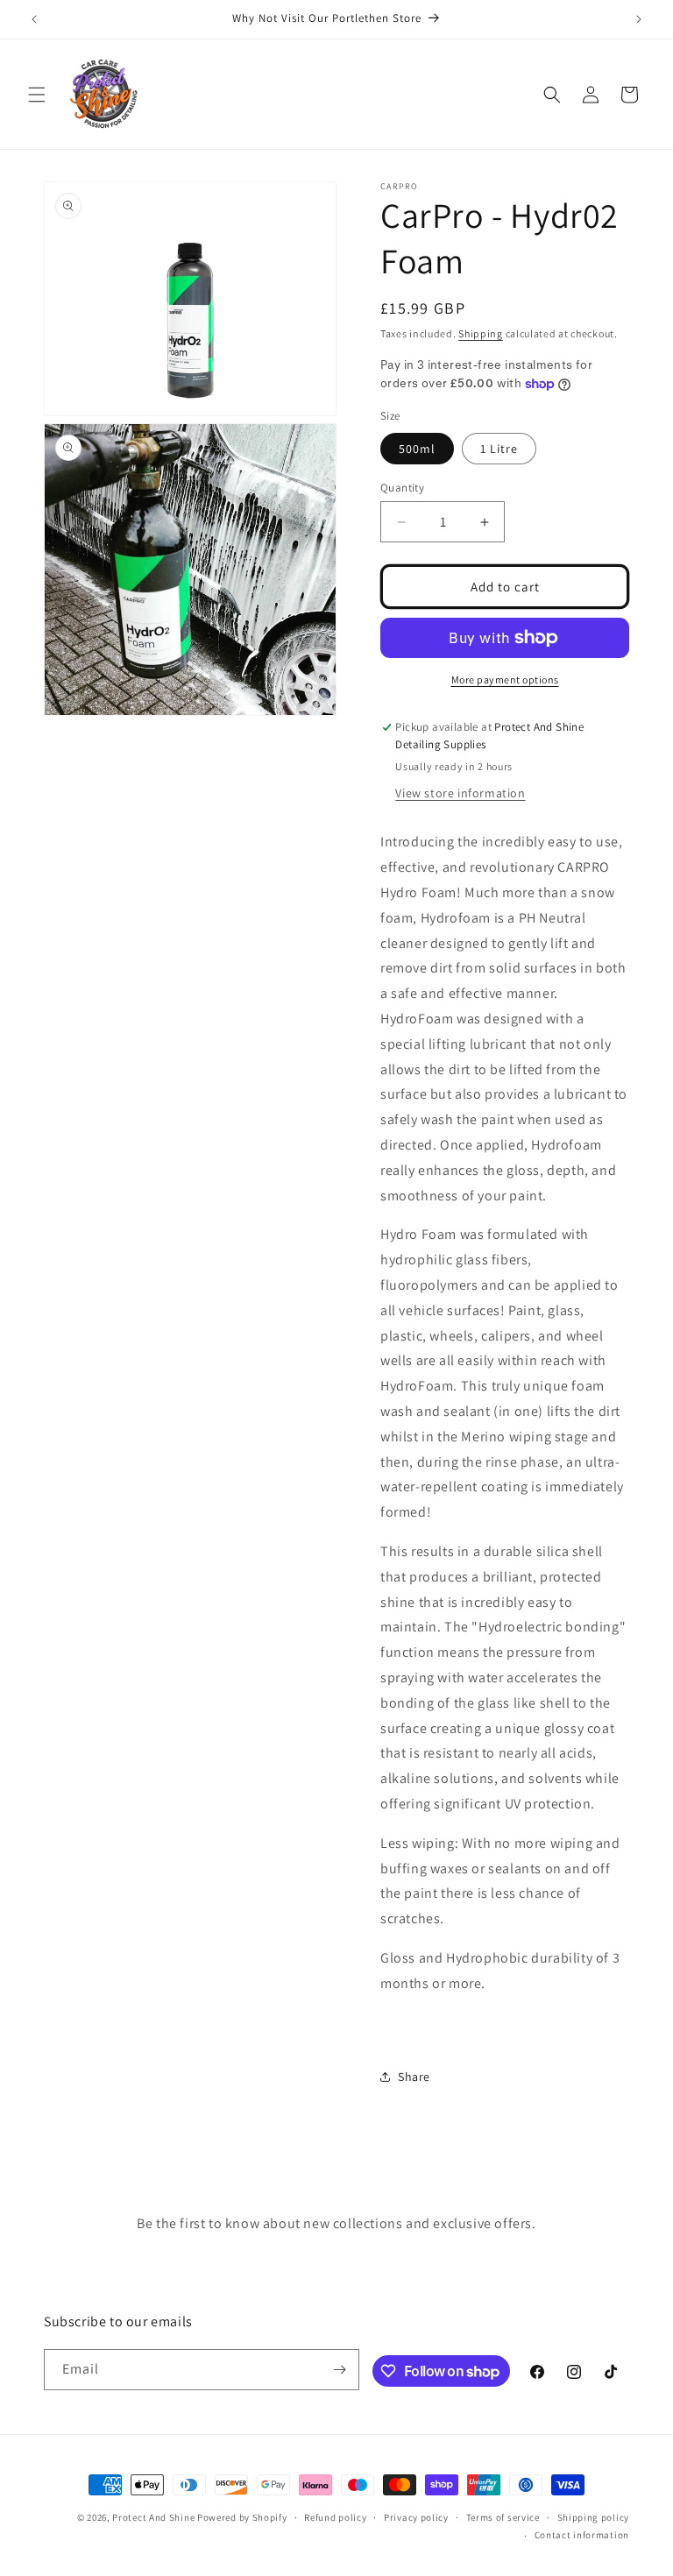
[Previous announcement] (34, 19)
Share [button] (414, 2077)
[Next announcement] (639, 19)
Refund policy (335, 2517)
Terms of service (503, 2517)
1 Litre (499, 449)
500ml (417, 449)
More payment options (505, 679)
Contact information (582, 2535)
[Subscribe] (339, 2370)
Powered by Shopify (242, 2517)
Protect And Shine (153, 2517)
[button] (37, 95)
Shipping (481, 333)
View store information (460, 793)
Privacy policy (416, 2517)
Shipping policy (594, 2517)
